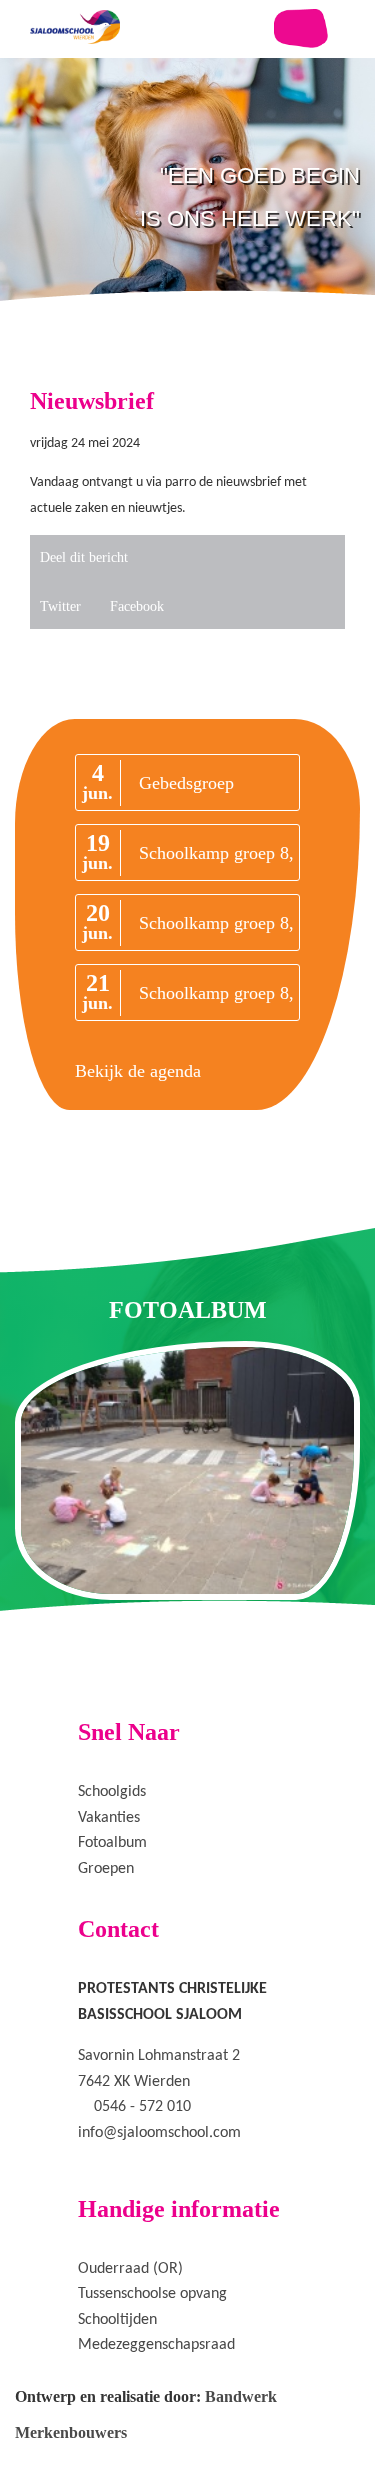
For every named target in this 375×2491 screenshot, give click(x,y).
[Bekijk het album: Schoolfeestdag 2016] (187, 1470)
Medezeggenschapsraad (156, 2345)
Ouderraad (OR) (130, 2269)
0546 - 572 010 (142, 2107)
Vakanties (109, 1818)
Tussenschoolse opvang (152, 2294)
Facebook (137, 606)
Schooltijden (117, 2320)
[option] (187, 240)
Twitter (60, 606)
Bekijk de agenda (138, 1071)
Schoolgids (112, 1792)
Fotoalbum (112, 1843)
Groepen (106, 1869)
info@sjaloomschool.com (159, 2133)
